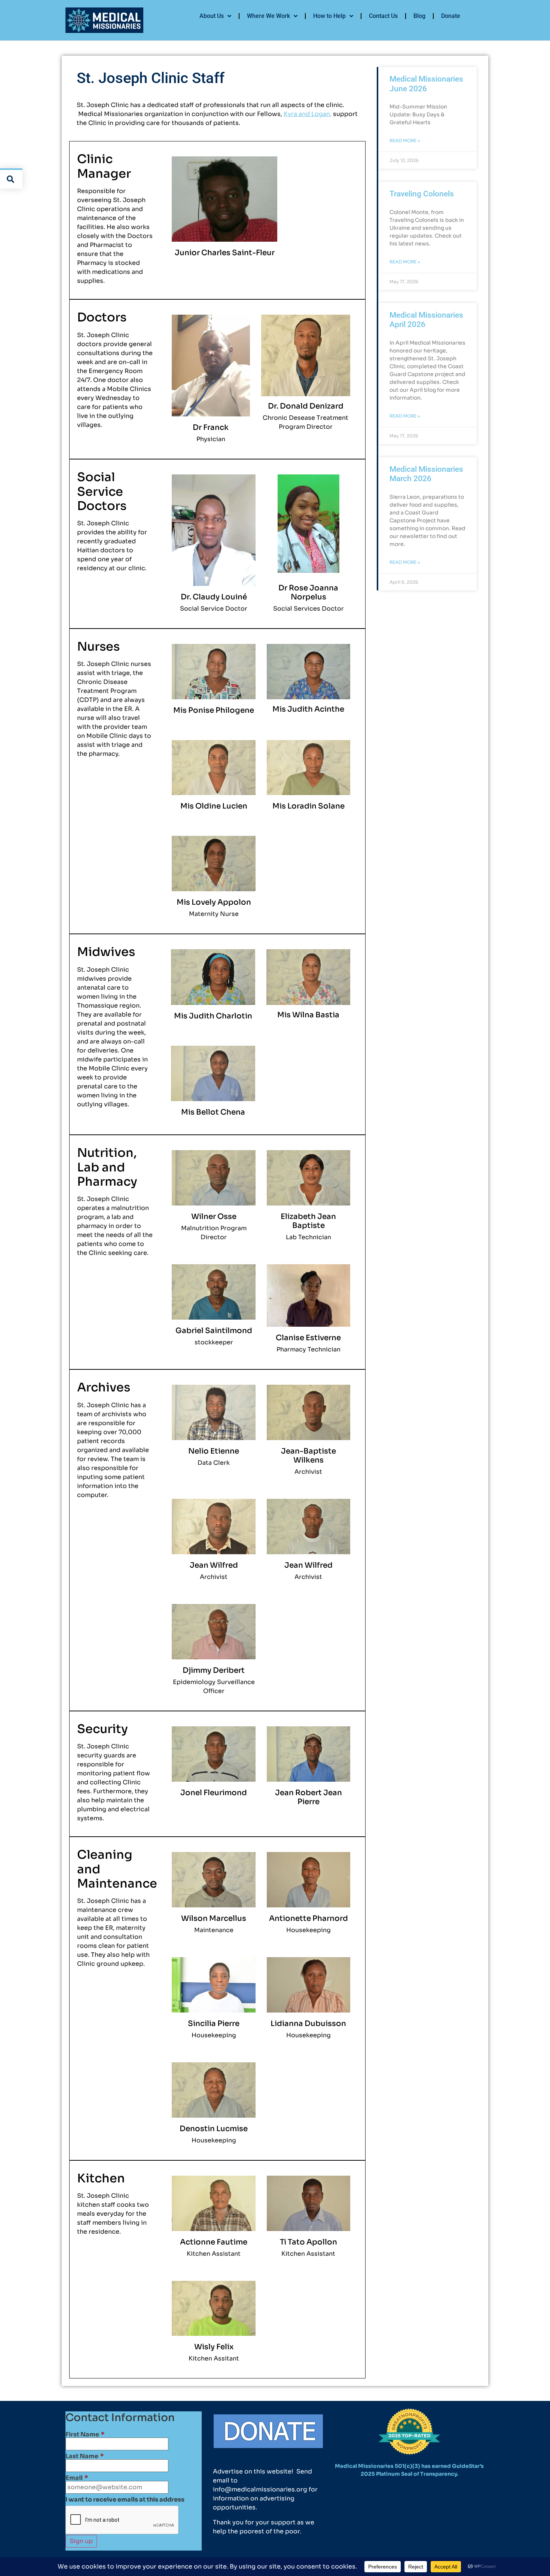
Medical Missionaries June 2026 (426, 84)
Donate (451, 16)
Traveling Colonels (422, 194)
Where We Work (268, 16)
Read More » (405, 140)
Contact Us (383, 16)
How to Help (329, 16)
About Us (212, 16)
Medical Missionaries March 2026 (426, 474)
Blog (419, 16)
